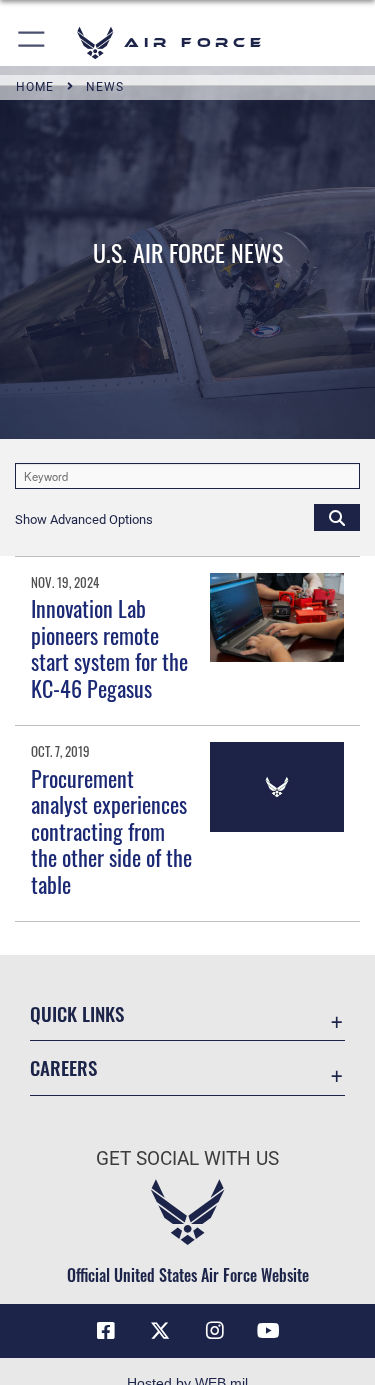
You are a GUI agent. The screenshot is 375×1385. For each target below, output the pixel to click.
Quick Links (77, 1013)
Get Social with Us (187, 1158)
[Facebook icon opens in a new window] (106, 1331)
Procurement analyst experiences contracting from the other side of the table (111, 831)
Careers (63, 1067)
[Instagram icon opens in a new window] (215, 1331)
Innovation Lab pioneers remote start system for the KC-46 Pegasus (109, 647)
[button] (32, 42)
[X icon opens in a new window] (160, 1331)
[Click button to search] (337, 517)
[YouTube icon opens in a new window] (269, 1331)
